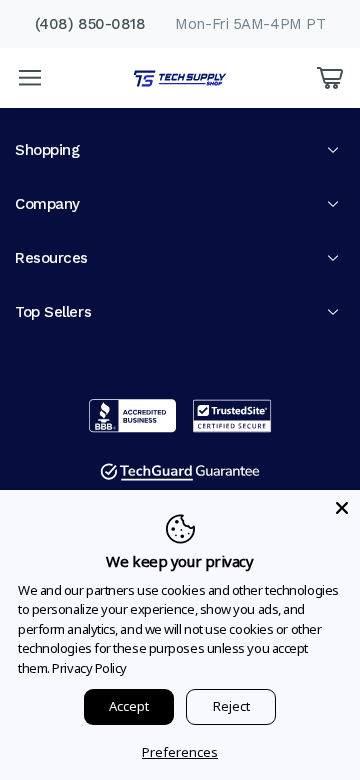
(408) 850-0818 (90, 24)
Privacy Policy (89, 668)
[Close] (342, 508)
